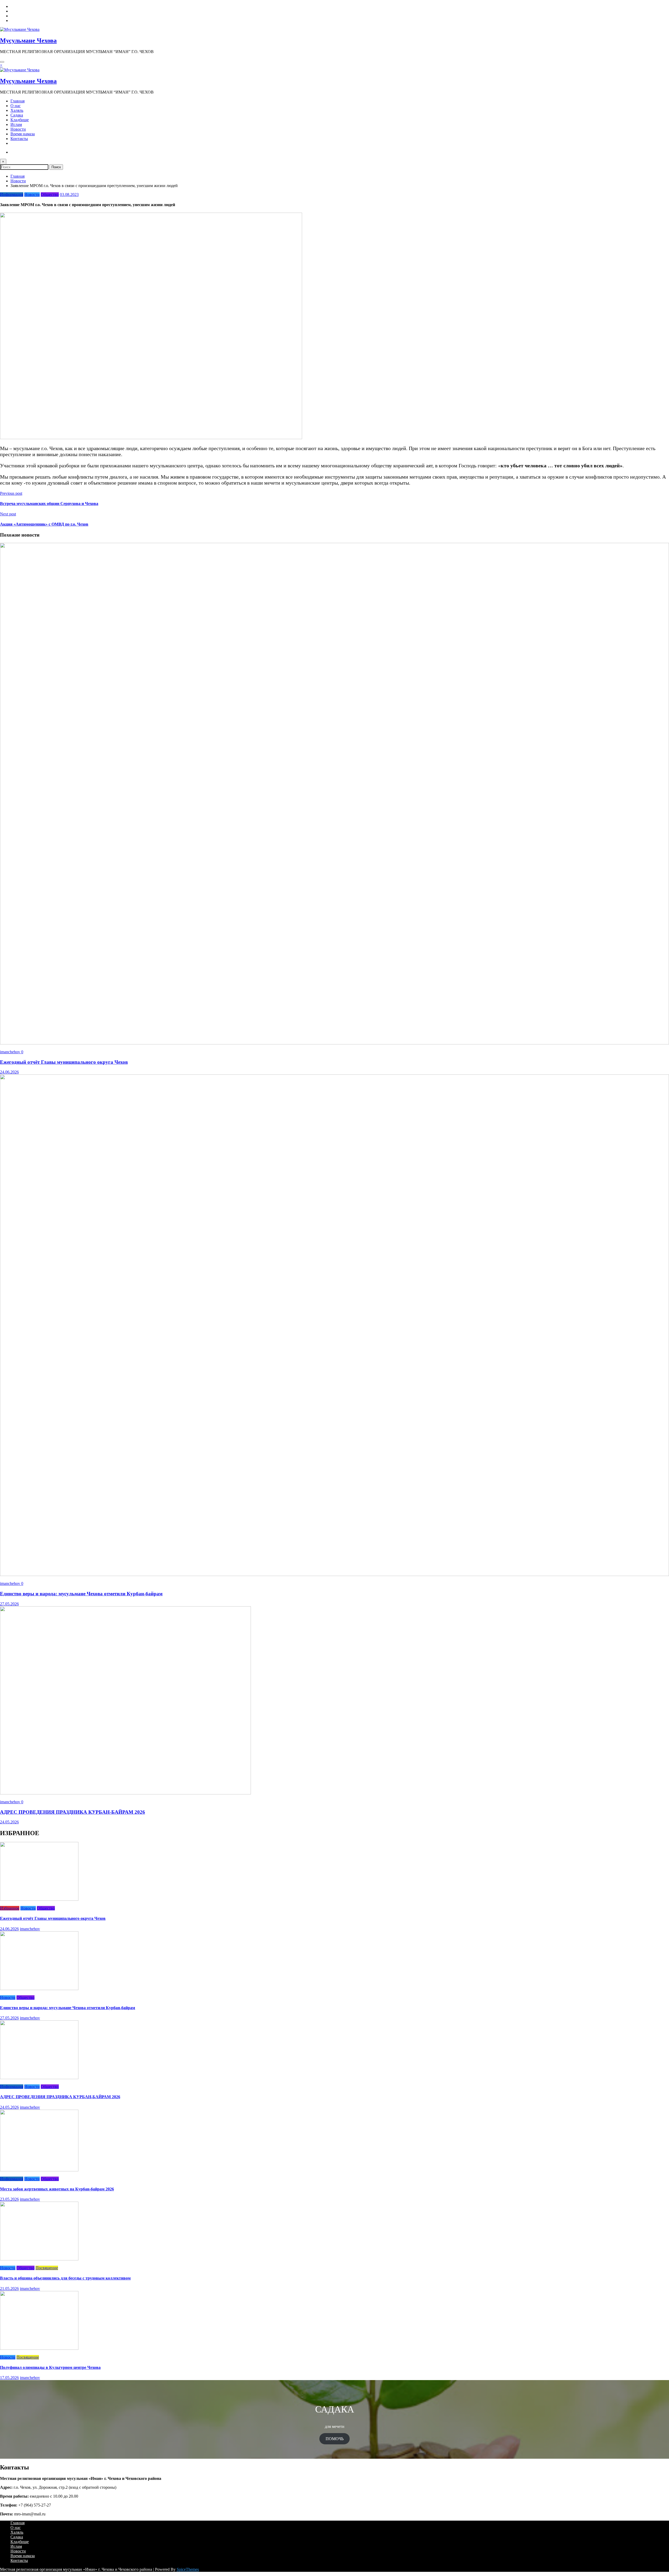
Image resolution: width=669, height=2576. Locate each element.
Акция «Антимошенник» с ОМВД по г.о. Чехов (44, 524)
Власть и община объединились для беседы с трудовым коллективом (65, 2278)
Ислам (16, 124)
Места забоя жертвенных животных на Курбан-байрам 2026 (57, 2189)
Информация (12, 194)
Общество (50, 194)
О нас (16, 106)
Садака (17, 115)
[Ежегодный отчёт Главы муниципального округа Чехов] (334, 1043)
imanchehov (11, 1052)
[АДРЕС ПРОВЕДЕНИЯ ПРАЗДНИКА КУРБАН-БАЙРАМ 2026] (125, 1793)
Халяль (17, 110)
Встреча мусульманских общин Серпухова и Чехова (49, 504)
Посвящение (47, 2268)
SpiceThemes (188, 2569)
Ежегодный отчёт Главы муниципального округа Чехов (64, 1062)
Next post (8, 514)
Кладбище (20, 120)
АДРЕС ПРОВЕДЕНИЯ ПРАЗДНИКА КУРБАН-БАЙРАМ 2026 (73, 1812)
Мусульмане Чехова (28, 40)
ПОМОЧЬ (335, 2439)
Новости (18, 129)
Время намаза (23, 134)
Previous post (11, 493)
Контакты (19, 139)
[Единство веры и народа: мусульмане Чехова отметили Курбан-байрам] (334, 1575)
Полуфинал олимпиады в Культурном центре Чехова (50, 2367)
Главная (18, 101)
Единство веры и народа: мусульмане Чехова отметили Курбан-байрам (81, 1594)
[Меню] (2, 62)
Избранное (10, 1908)
